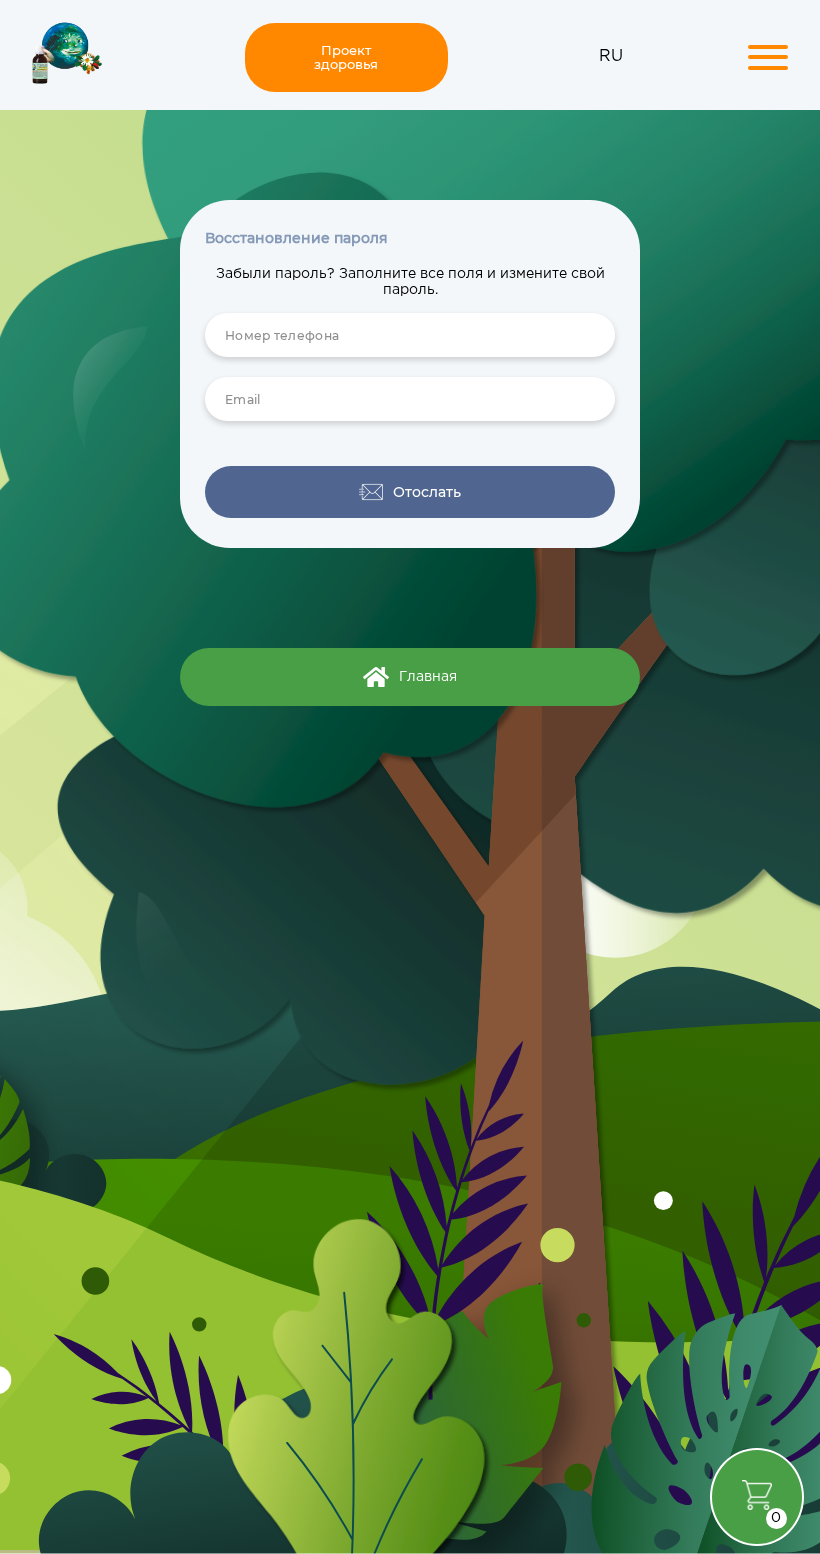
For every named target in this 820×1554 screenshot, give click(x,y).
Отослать (427, 492)
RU (611, 56)
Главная (428, 677)
